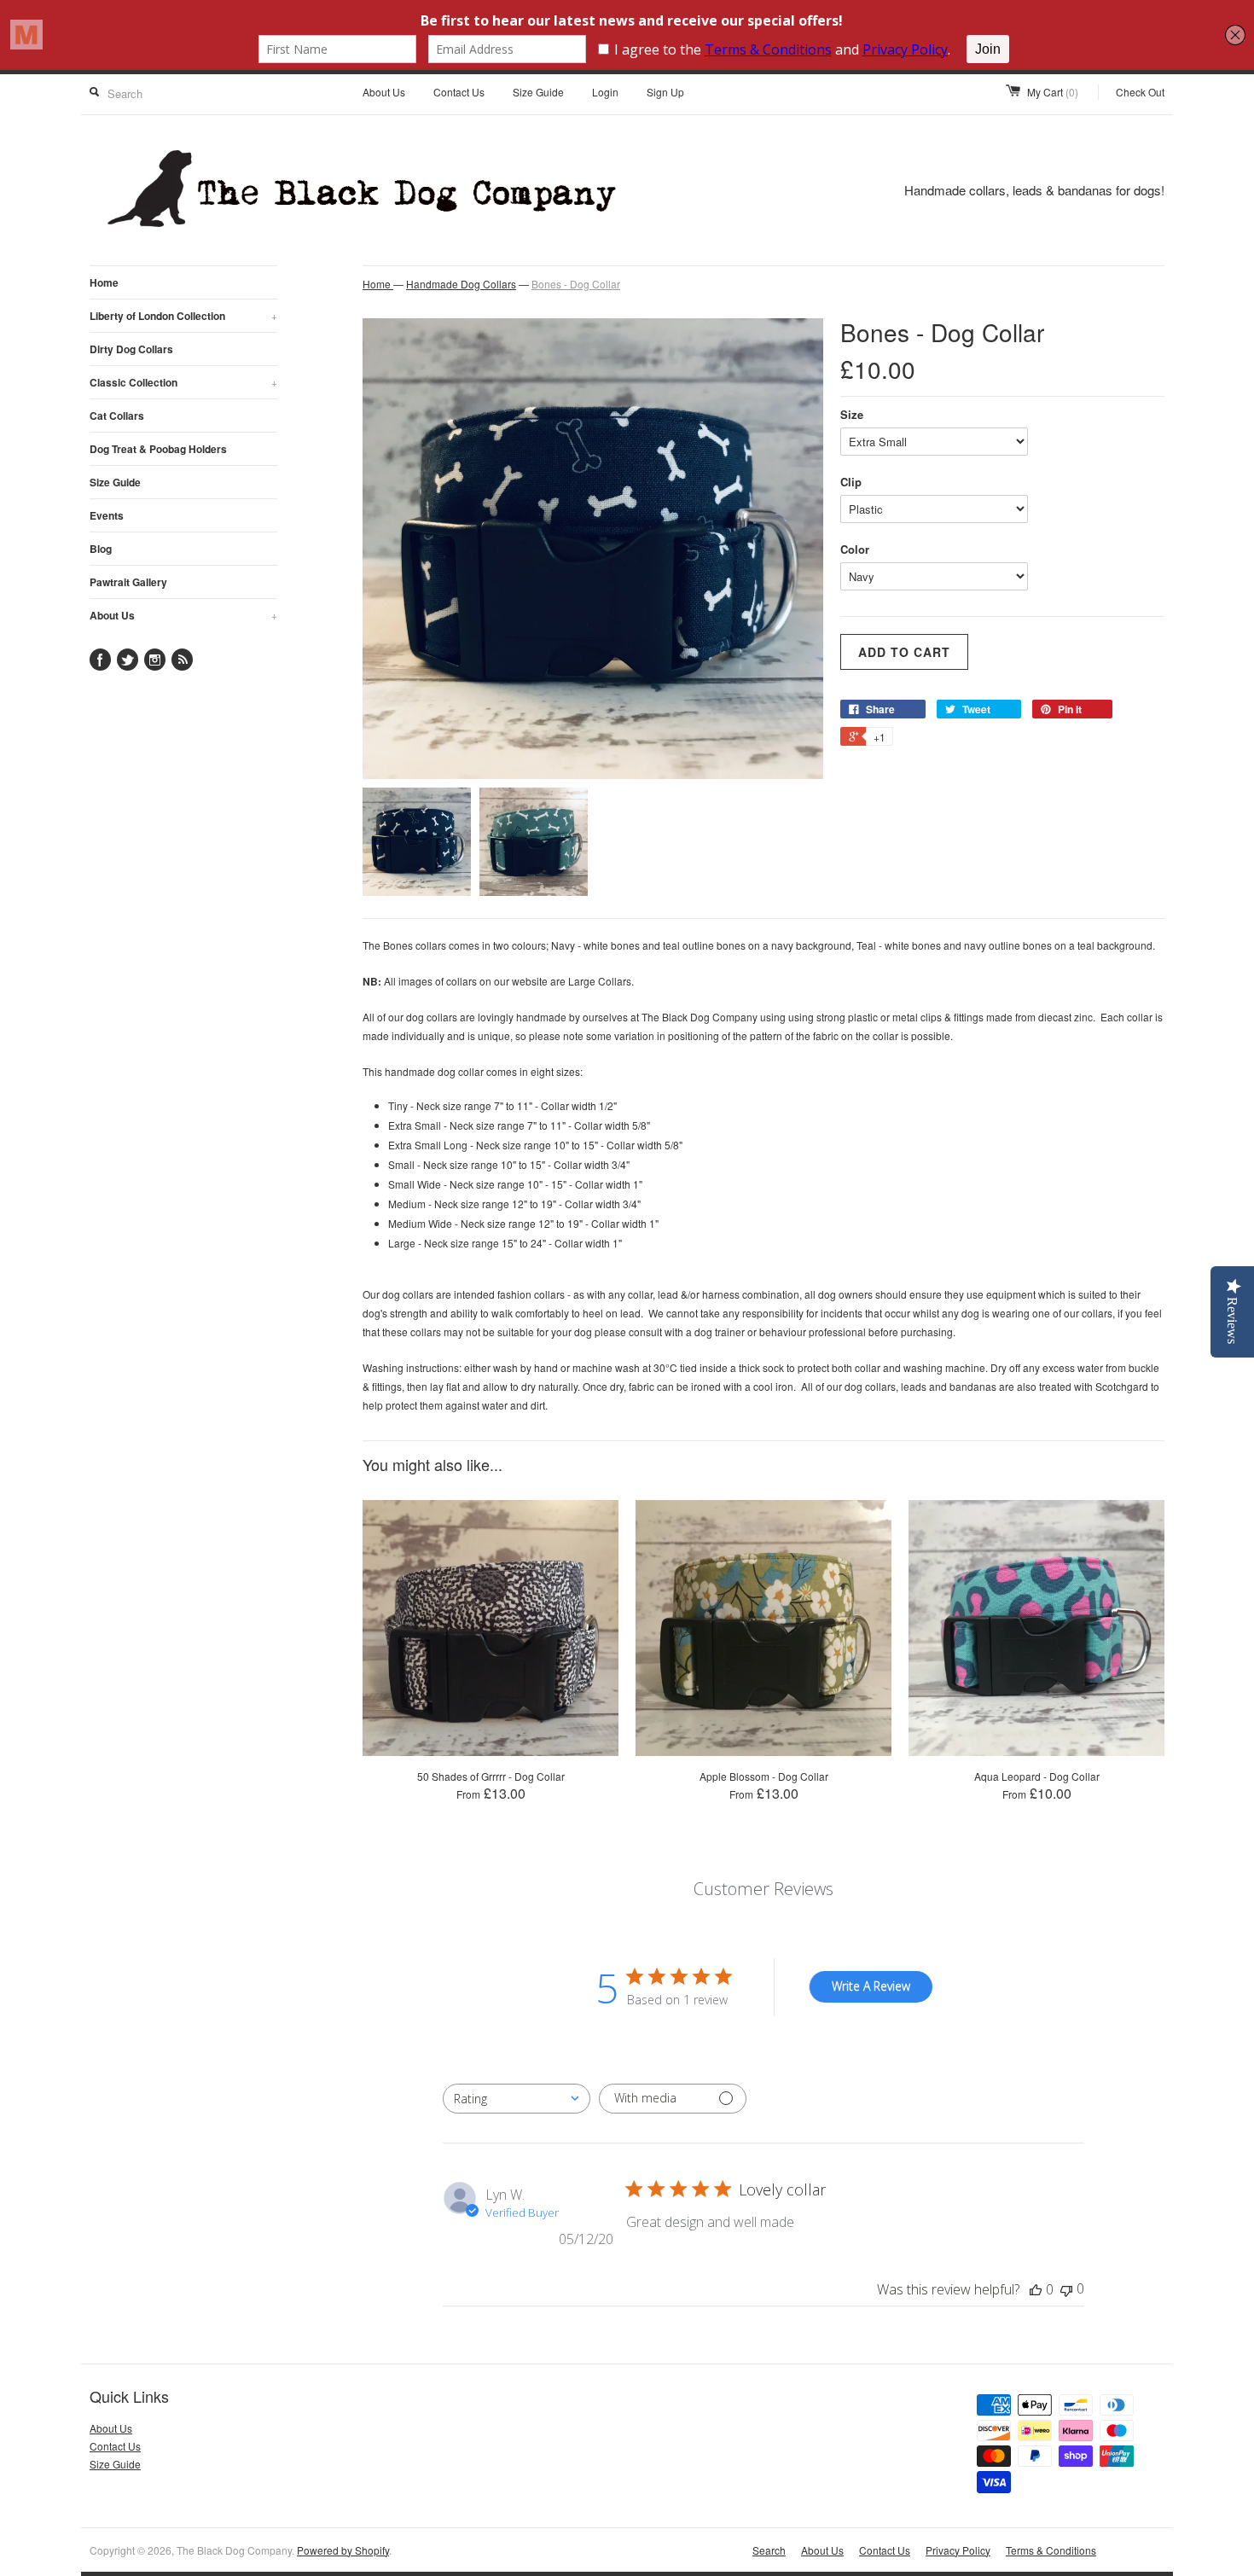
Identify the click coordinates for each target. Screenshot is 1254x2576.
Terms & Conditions (1051, 2550)
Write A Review (871, 1986)
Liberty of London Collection (183, 316)
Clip (851, 482)
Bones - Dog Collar (576, 284)
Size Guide (538, 92)
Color (855, 549)
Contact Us (459, 92)
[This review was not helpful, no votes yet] (1066, 2289)
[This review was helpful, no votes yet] (1036, 2289)
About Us (384, 92)
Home (104, 282)
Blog (101, 549)
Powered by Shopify (343, 2550)
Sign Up (665, 92)
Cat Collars (117, 416)
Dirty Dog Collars (131, 349)
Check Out (1140, 92)
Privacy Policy (958, 2550)
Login (605, 92)
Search (769, 2550)
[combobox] (517, 2099)
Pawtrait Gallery (128, 582)
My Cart (1053, 92)
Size (852, 414)
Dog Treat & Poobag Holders (158, 449)
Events (107, 515)
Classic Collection (183, 382)
